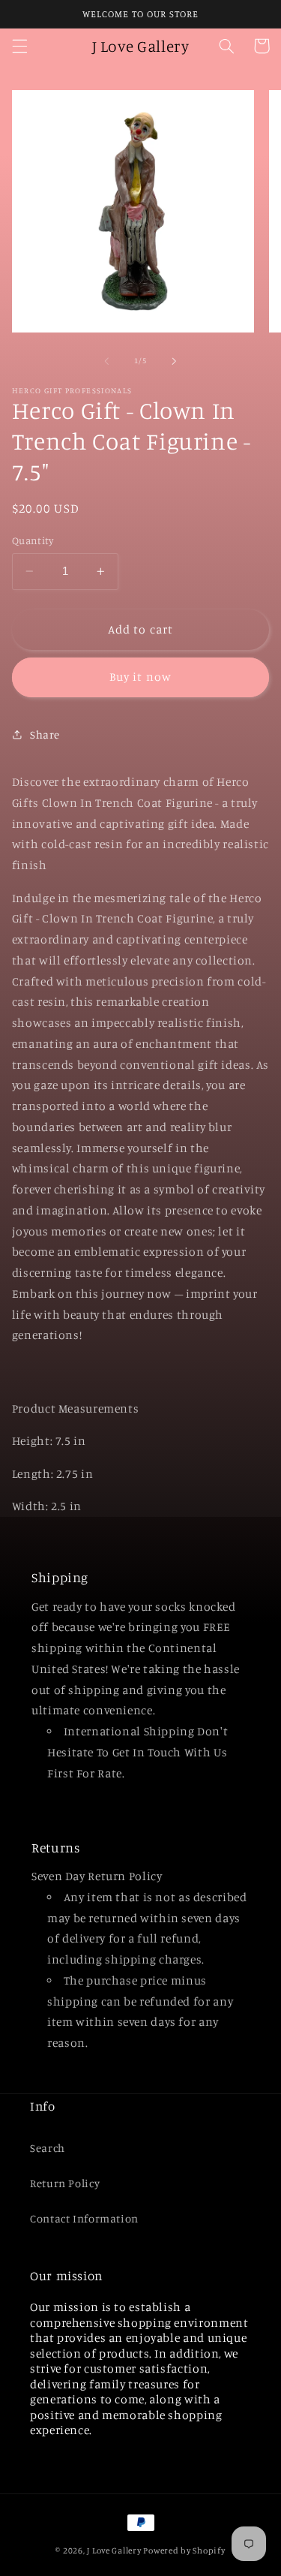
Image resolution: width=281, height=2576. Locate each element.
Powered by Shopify (184, 2550)
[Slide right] (175, 361)
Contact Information (84, 2218)
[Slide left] (106, 361)
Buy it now (140, 677)
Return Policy (65, 2183)
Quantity (33, 540)
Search (48, 2148)
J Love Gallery (114, 2550)
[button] (19, 46)
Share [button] (45, 734)
